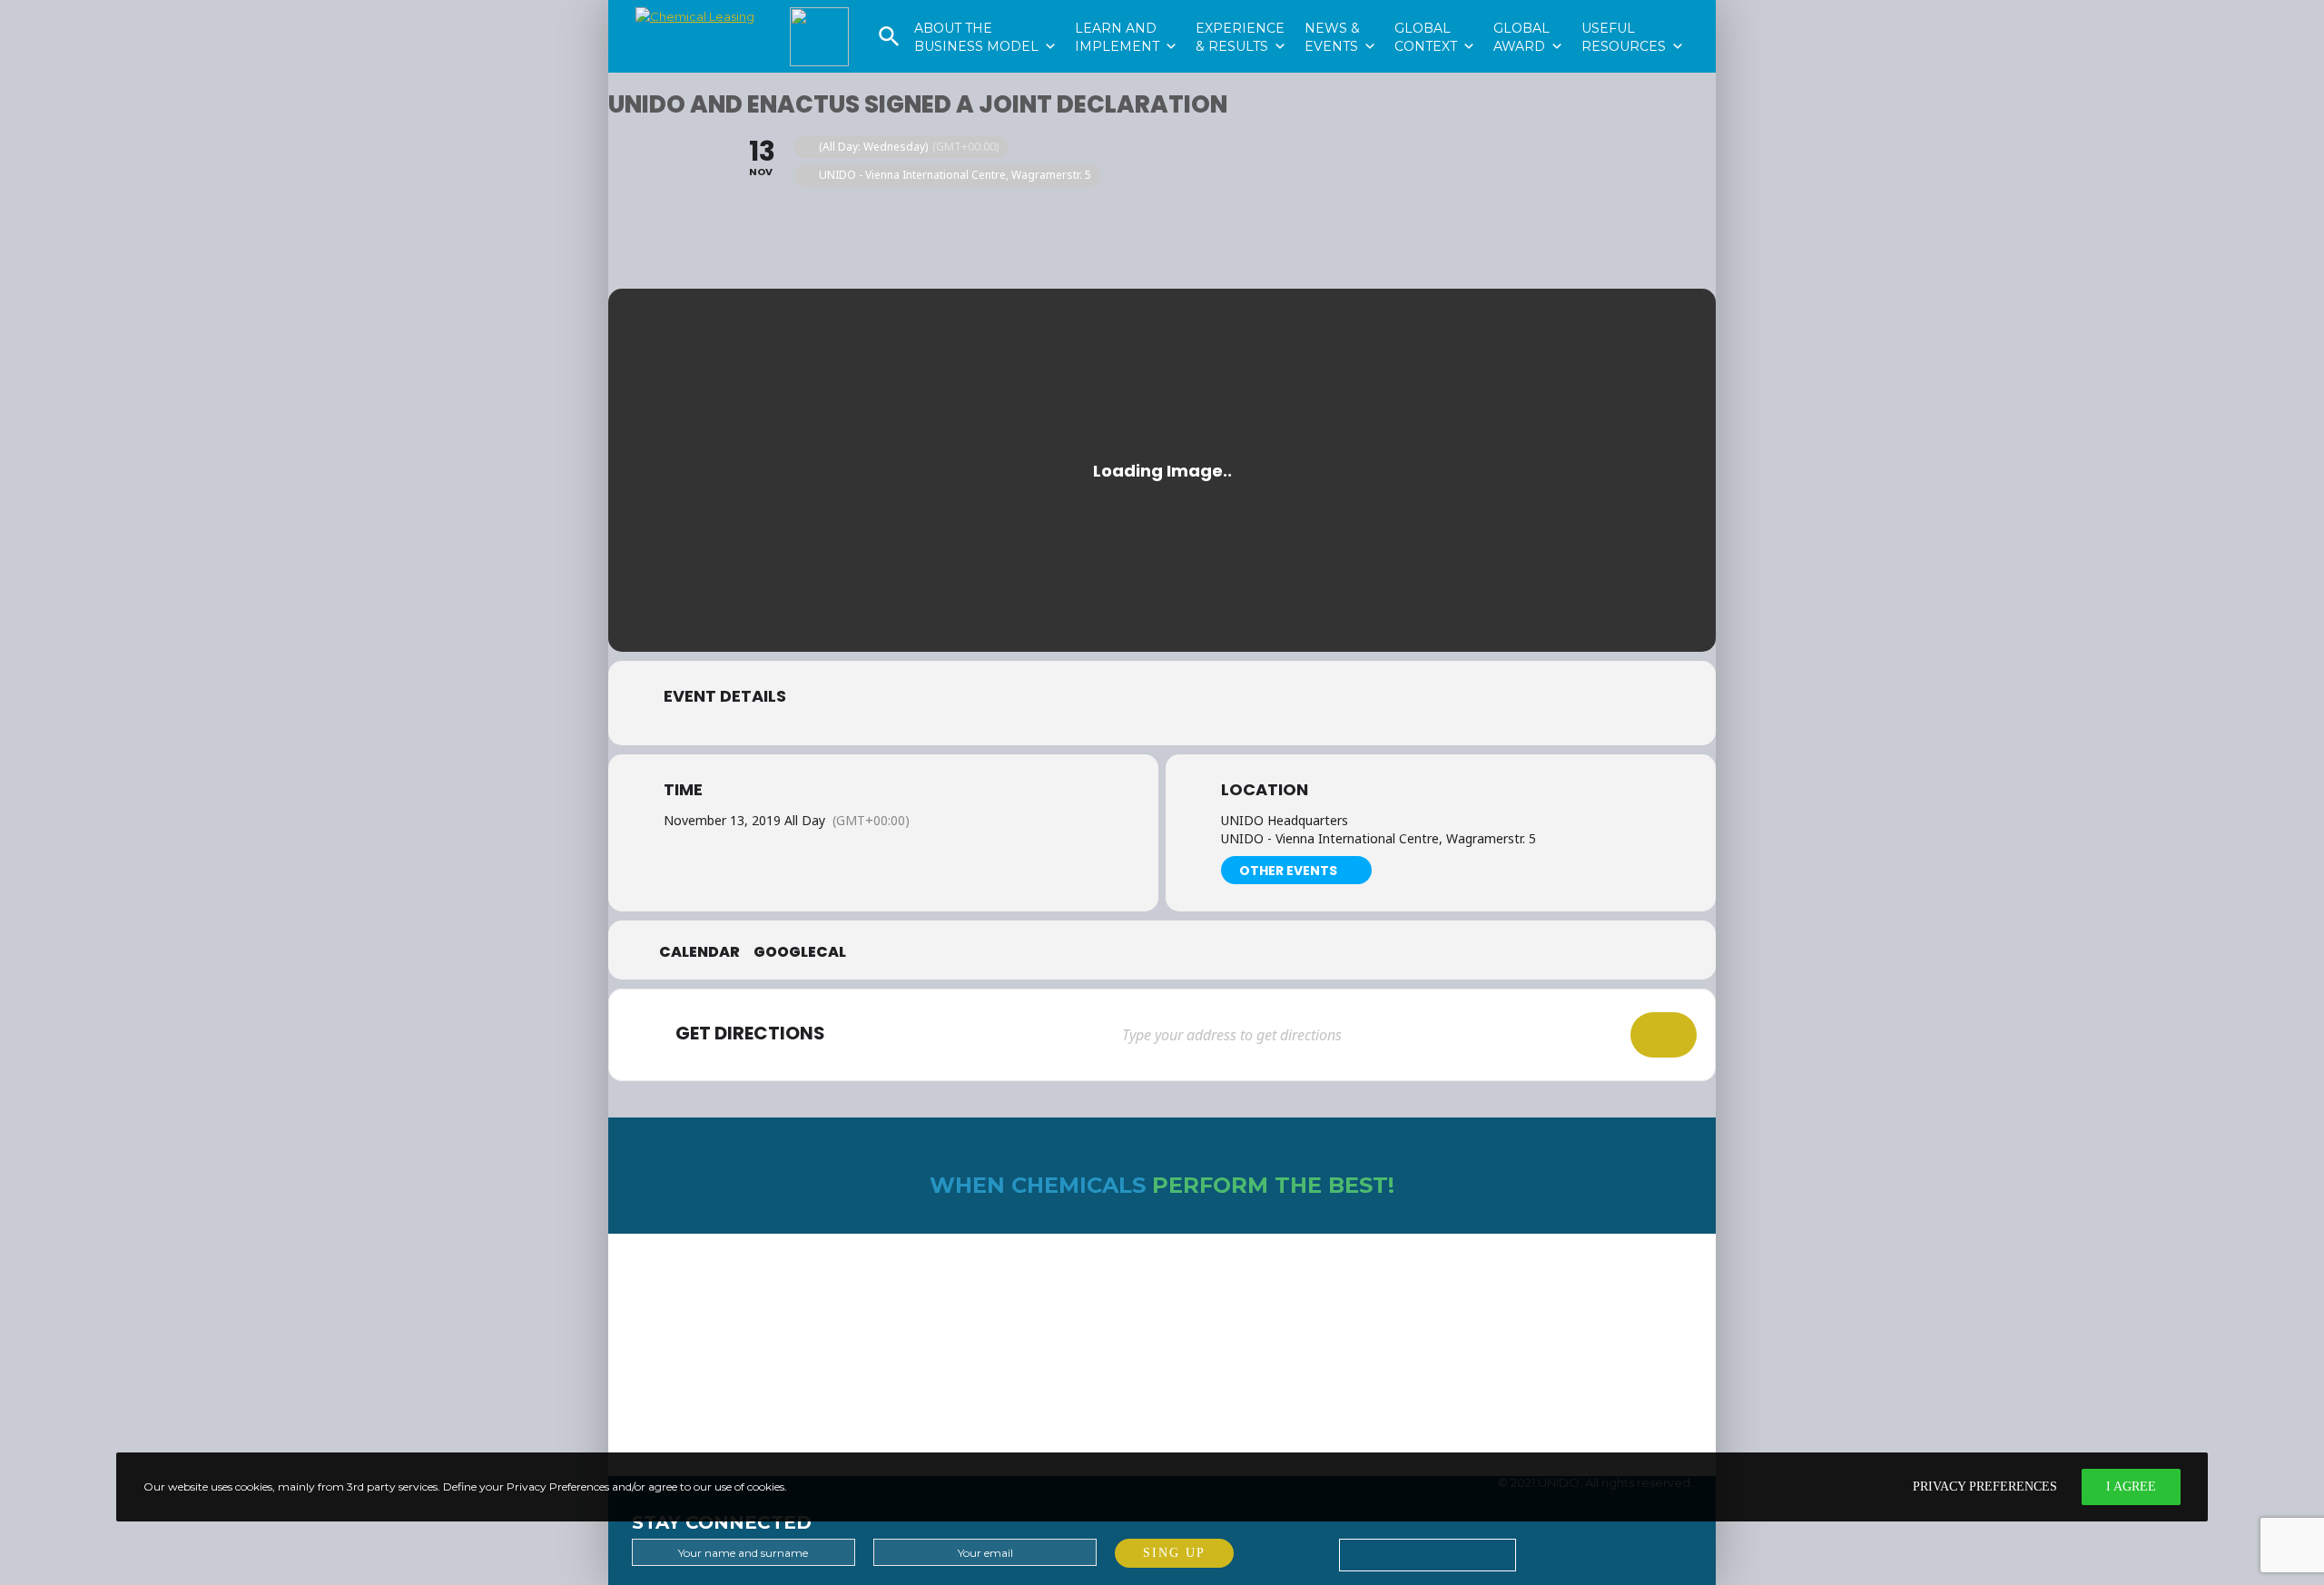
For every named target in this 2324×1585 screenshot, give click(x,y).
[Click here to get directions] (1664, 1035)
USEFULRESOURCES (1633, 10)
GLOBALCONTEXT (1435, 10)
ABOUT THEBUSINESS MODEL (985, 10)
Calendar (699, 952)
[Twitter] (1536, 1550)
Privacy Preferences (1985, 1487)
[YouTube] (1621, 1550)
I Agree (2131, 1487)
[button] (889, 43)
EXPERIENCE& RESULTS (1241, 10)
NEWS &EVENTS (1340, 10)
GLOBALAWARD (1528, 10)
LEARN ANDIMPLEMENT (1126, 10)
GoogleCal (800, 952)
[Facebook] (1579, 1550)
